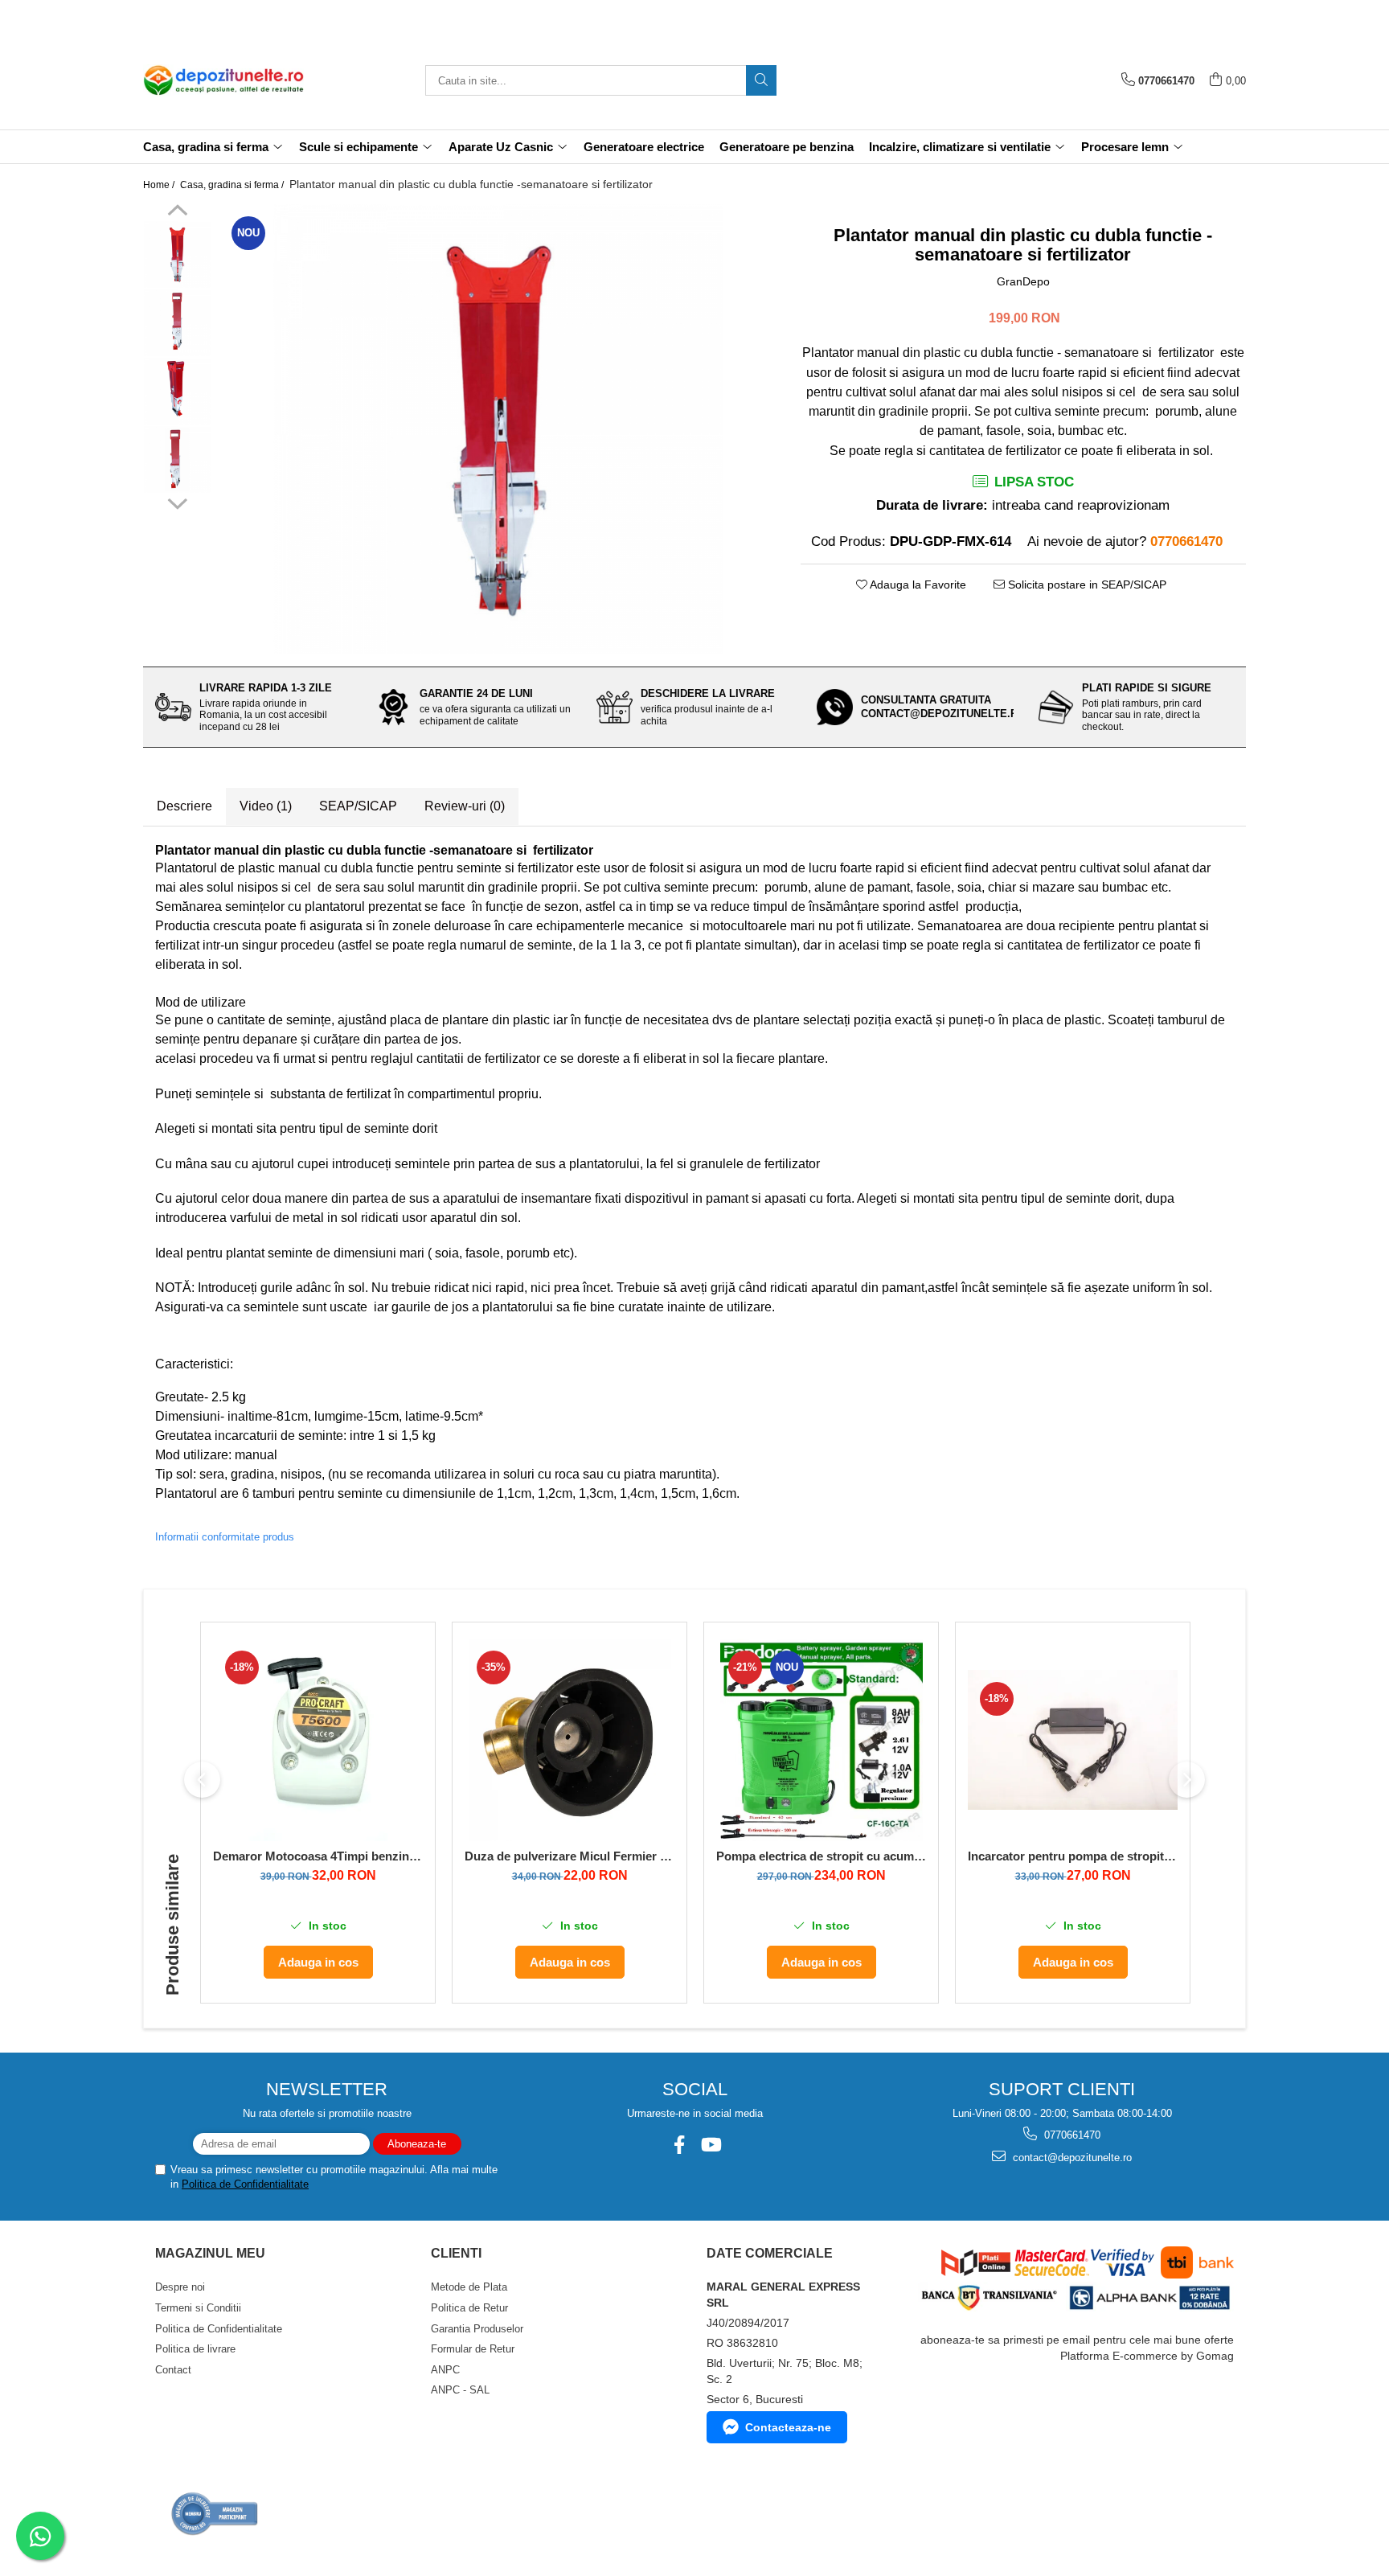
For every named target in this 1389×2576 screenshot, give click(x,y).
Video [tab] (266, 806)
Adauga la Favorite (917, 585)
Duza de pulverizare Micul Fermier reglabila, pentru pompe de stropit (570, 1856)
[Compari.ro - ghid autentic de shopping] (215, 2514)
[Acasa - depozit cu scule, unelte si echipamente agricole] (223, 80)
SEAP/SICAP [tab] (358, 806)
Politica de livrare (195, 2349)
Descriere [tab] (184, 806)
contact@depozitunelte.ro (1071, 2158)
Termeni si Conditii (198, 2308)
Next (177, 502)
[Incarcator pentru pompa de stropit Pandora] (1073, 1740)
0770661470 (1071, 2135)
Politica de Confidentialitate (245, 2184)
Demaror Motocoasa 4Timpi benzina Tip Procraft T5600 (318, 1856)
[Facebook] (679, 2145)
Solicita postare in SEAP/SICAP (1086, 585)
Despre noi (180, 2287)
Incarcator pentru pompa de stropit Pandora (1073, 1856)
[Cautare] (761, 80)
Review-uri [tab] (465, 806)
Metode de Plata (469, 2287)
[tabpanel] (498, 429)
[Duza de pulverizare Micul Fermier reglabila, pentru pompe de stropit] (570, 1740)
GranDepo (1023, 281)
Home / (160, 185)
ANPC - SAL (460, 2390)
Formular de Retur (473, 2349)
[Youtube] (710, 2145)
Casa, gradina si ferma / (233, 185)
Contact (173, 2370)
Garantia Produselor (477, 2329)
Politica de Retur (469, 2308)
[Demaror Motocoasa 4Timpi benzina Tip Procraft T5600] (318, 1740)
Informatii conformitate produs (225, 1537)
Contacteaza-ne (788, 2427)
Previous (177, 212)
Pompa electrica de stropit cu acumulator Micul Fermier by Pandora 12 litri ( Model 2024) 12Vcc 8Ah (821, 1856)
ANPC (445, 2370)
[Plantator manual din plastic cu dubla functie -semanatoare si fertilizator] (498, 429)
